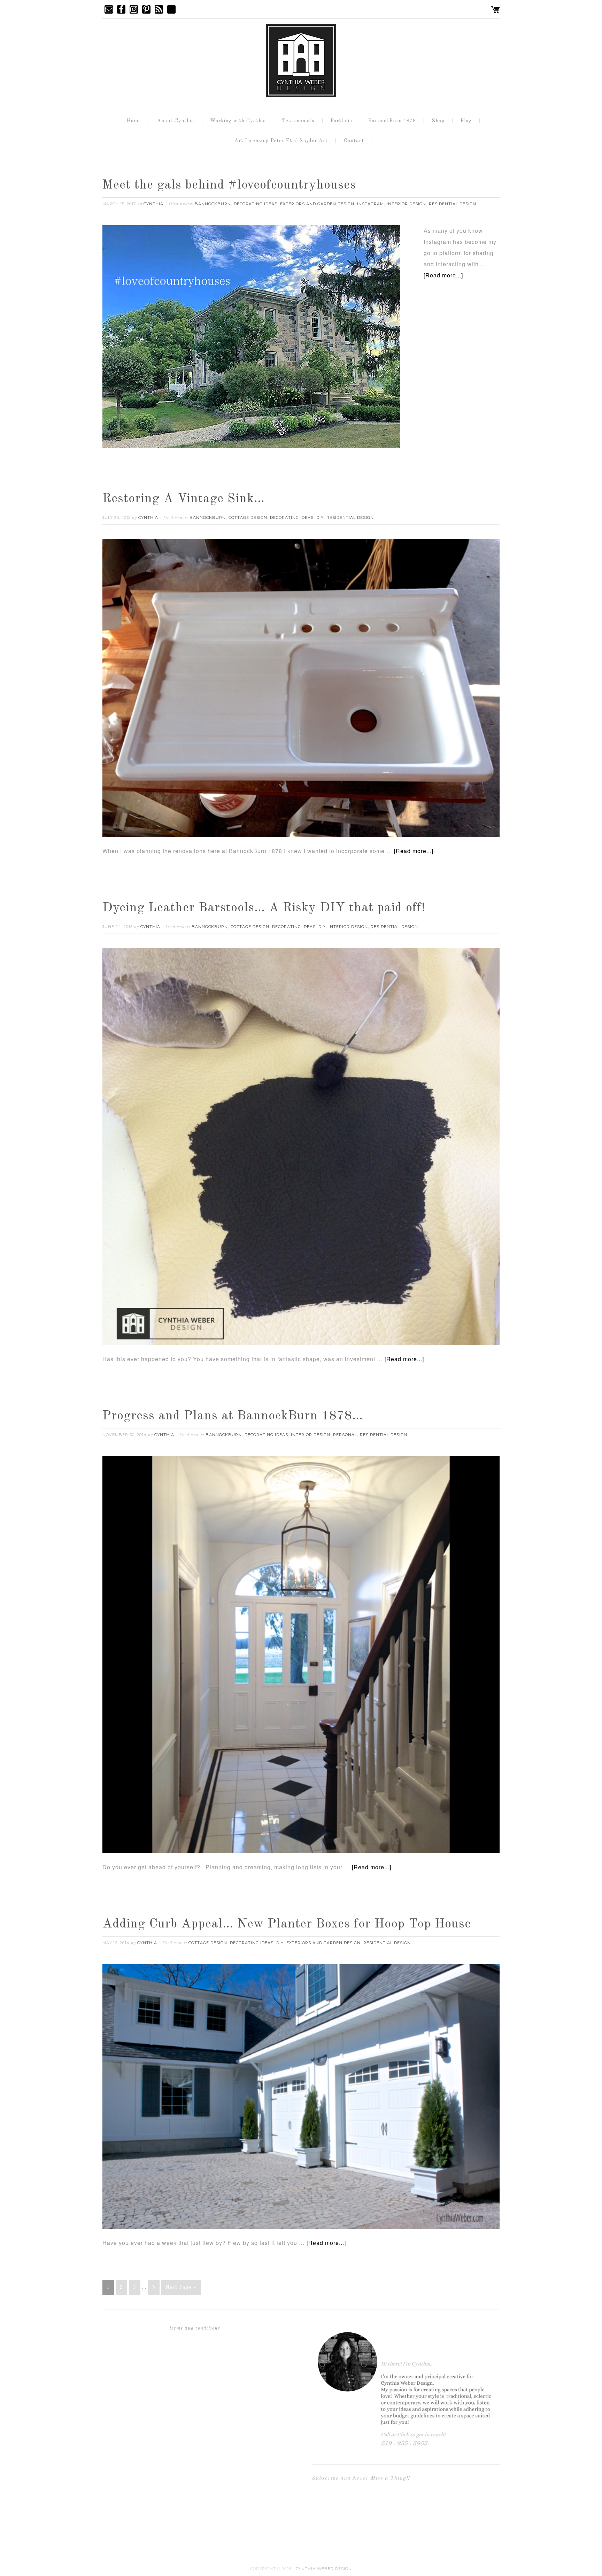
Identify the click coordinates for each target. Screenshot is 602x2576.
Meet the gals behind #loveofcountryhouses (229, 185)
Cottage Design (248, 517)
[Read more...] (443, 275)
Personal (345, 1435)
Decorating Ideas (256, 204)
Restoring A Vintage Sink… (184, 499)
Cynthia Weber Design (324, 2569)
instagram (371, 204)
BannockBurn (213, 204)
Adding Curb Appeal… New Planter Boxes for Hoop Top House (287, 1924)
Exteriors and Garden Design (317, 204)
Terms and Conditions (195, 2328)
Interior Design (406, 204)
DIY (320, 517)
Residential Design (453, 204)
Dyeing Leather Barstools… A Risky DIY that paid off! (264, 908)
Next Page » (181, 2287)
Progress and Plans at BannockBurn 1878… (233, 1416)
